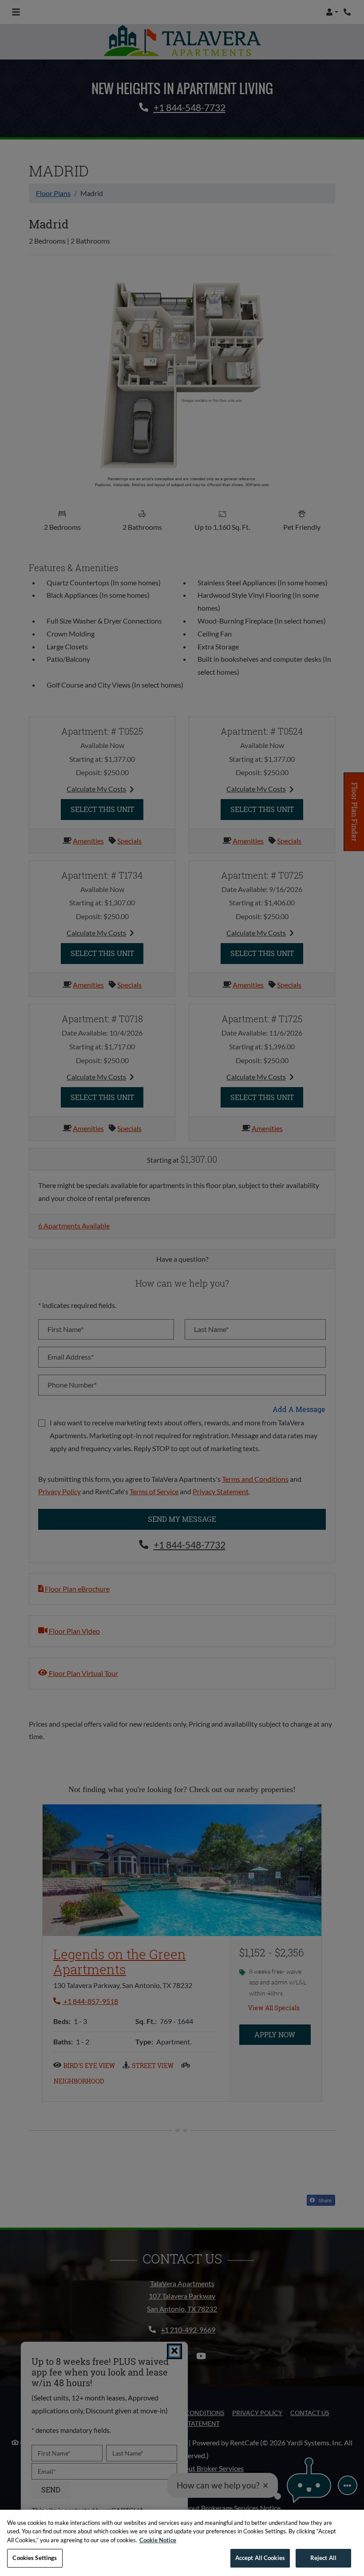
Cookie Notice (158, 2540)
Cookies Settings (35, 2558)
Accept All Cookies (260, 2558)
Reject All (323, 2558)
